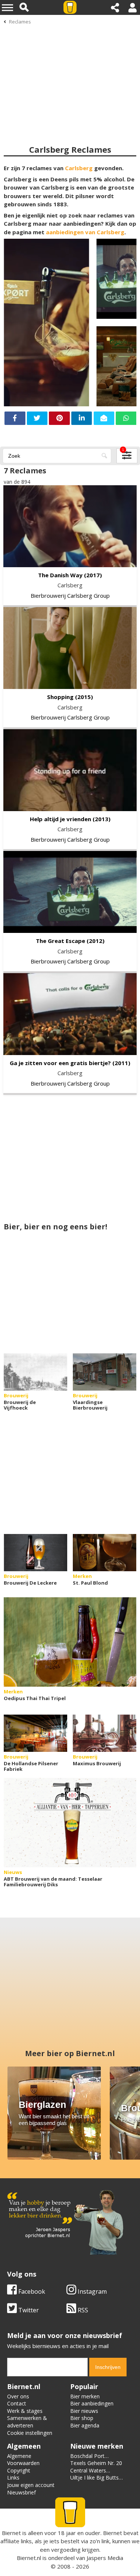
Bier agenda (85, 2425)
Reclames (20, 22)
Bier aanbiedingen (92, 2403)
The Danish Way (60, 575)
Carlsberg (79, 168)
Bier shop (82, 2418)
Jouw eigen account (31, 2485)
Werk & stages (25, 2411)
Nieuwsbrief (21, 2492)
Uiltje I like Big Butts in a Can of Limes (94, 2481)
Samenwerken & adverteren (27, 2422)
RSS (82, 2310)
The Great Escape (60, 941)
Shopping (60, 697)
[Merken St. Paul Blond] (105, 1553)
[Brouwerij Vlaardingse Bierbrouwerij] (105, 1372)
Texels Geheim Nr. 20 (96, 2463)
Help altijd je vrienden (60, 819)
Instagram (91, 2291)
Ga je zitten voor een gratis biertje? (60, 1063)
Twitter (28, 2310)
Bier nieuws (84, 2411)
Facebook (31, 2291)
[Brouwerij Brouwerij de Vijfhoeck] (35, 1372)
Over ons (18, 2396)
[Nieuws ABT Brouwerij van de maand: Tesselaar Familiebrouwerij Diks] (70, 1823)
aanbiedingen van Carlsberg (85, 232)
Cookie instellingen (30, 2433)
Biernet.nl (29, 2558)
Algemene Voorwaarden (23, 2460)
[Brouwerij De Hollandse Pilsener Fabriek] (35, 1733)
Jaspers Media (105, 2558)
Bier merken (85, 2396)
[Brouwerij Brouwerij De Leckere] (35, 1553)
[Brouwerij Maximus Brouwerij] (105, 1733)
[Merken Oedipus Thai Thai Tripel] (70, 1642)
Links (13, 2477)
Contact (17, 2403)
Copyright (19, 2470)
